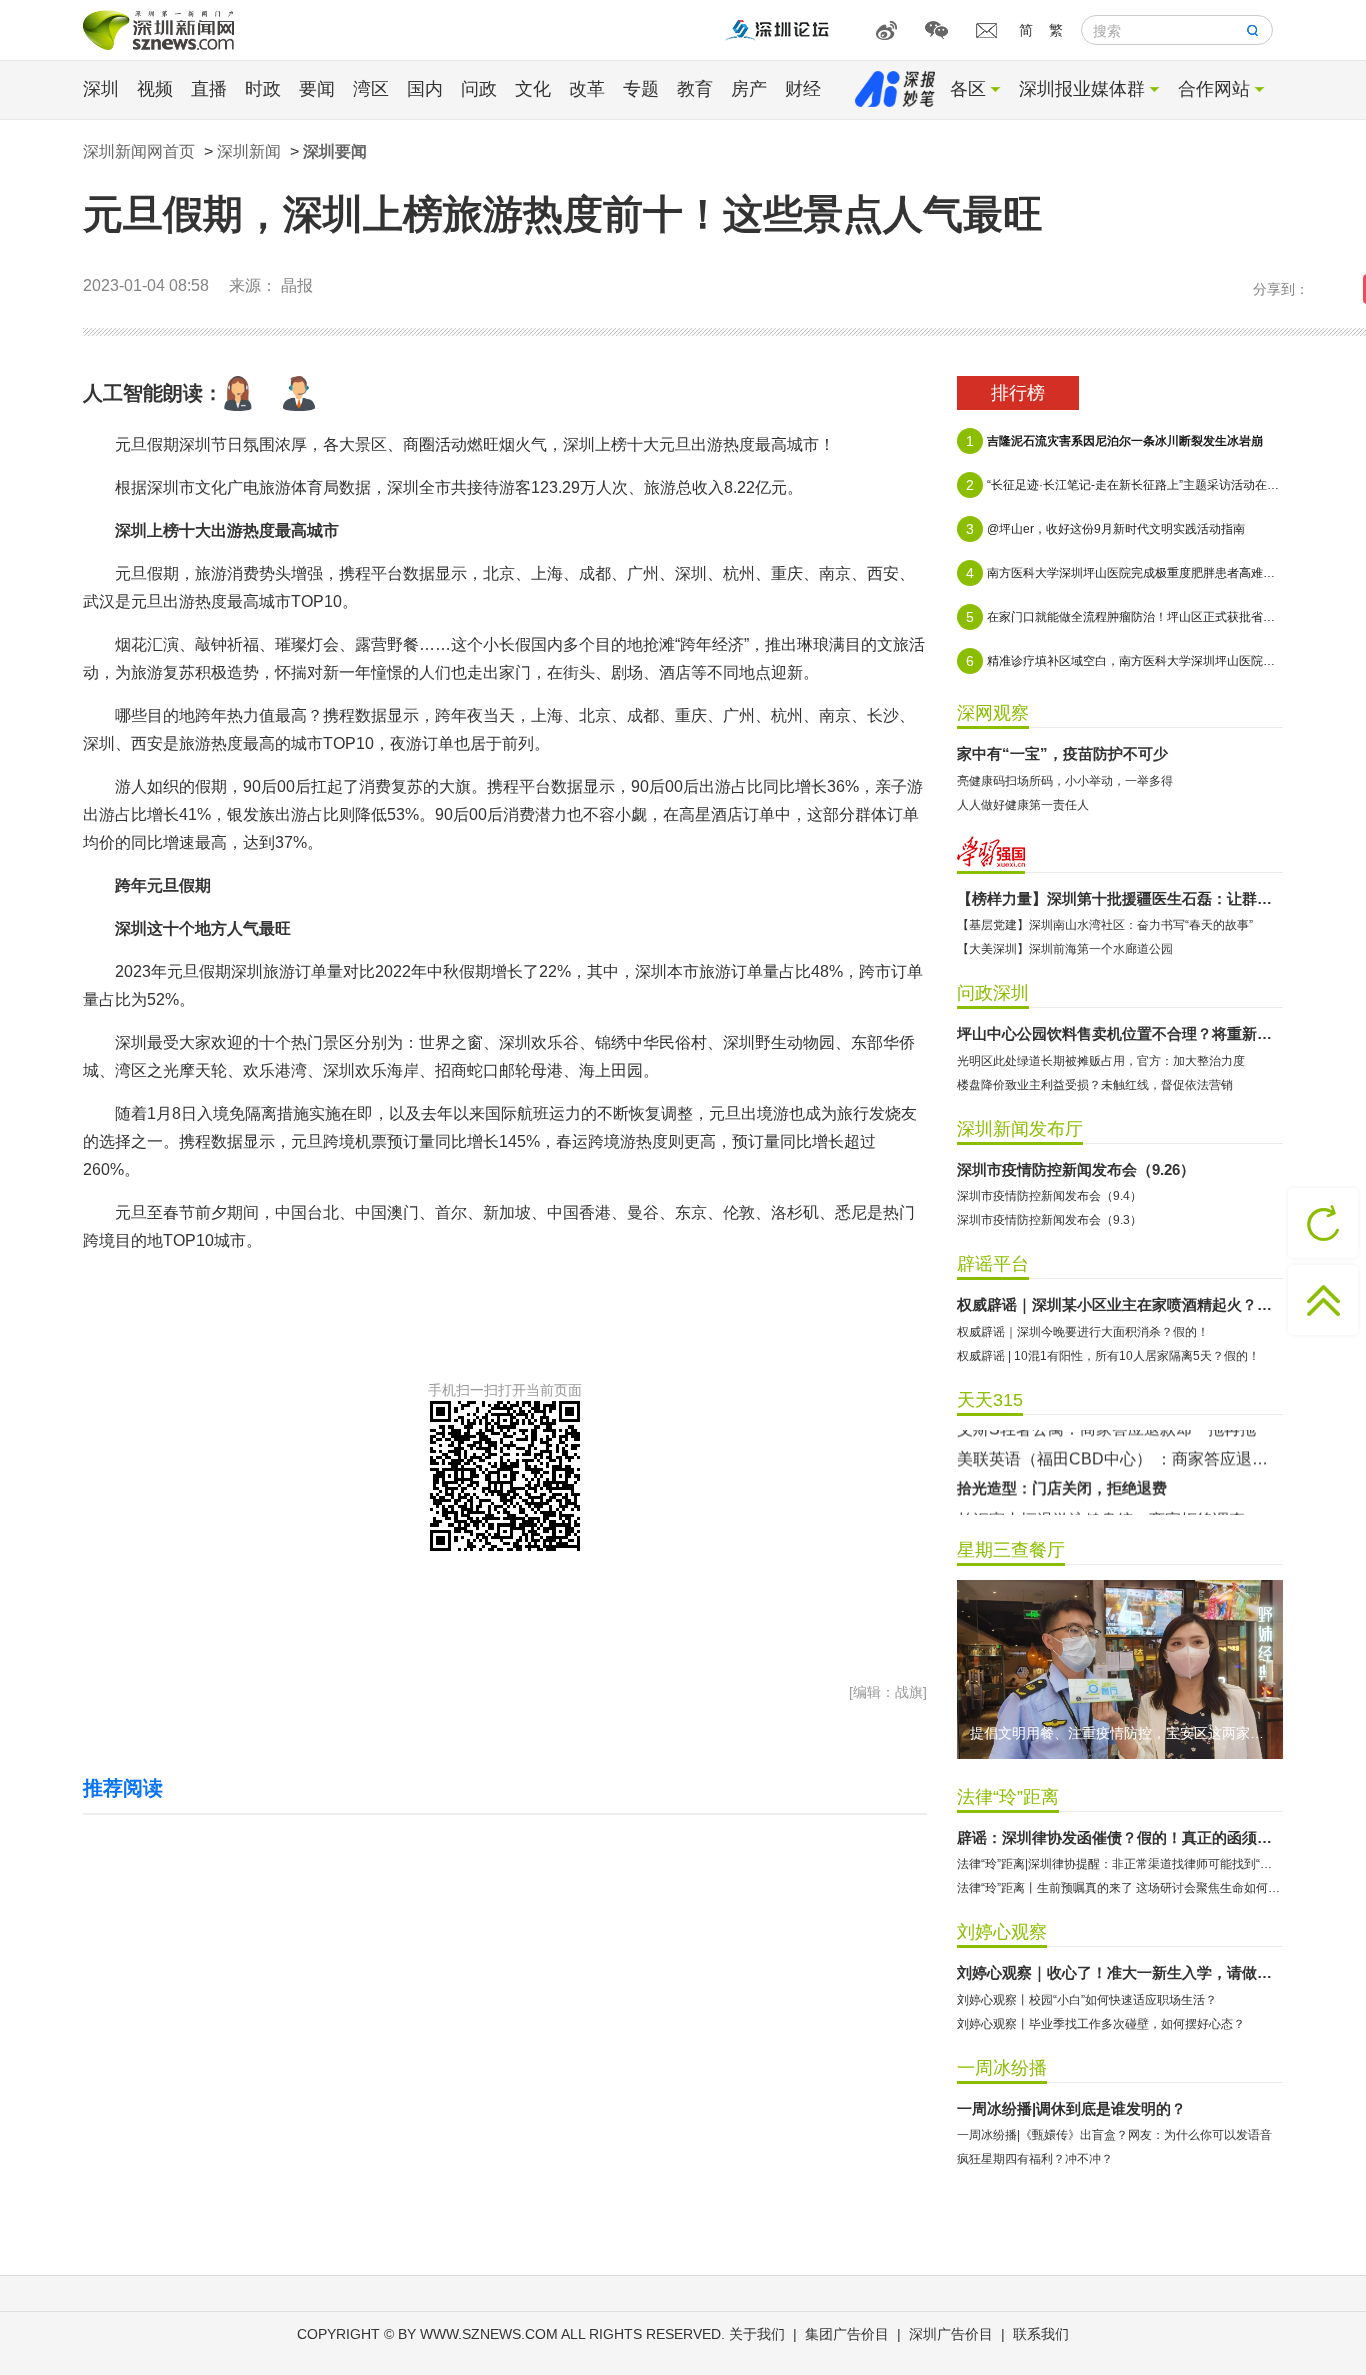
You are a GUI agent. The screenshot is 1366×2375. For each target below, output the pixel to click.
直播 (209, 89)
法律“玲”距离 (1008, 1797)
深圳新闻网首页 (139, 151)
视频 (155, 89)
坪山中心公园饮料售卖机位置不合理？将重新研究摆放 (1120, 1033)
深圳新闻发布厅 (1020, 1129)
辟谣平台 (993, 1264)
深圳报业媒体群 (1082, 89)
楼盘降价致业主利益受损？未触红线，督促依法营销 (1095, 1085)
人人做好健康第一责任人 (1023, 805)
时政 (263, 89)
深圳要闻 (335, 151)
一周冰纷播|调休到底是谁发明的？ (1071, 2108)
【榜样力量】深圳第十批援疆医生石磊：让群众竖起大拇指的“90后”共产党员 (1120, 898)
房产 (749, 89)
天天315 (990, 1400)
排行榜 (1018, 393)
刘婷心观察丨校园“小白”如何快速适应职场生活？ (1087, 2000)
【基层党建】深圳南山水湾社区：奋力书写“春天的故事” (1105, 925)
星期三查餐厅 (1011, 1550)
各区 (968, 89)
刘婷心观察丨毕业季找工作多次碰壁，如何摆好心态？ (1101, 2024)
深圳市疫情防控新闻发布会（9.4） (1049, 1196)
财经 (803, 89)
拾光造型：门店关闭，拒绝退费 (1062, 1439)
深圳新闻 (249, 151)
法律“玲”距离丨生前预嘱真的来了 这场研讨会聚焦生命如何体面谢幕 (1120, 1888)
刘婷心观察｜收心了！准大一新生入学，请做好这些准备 (1120, 1972)
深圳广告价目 (951, 2334)
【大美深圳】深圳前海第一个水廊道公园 (1065, 949)
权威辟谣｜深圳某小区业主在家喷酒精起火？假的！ (1120, 1304)
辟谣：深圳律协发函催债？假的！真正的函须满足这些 (1120, 1837)
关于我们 (757, 2334)
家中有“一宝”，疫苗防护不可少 (1062, 753)
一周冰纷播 (1002, 2068)
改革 (587, 89)
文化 (533, 89)
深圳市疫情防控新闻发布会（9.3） (1049, 1220)
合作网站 (1214, 89)
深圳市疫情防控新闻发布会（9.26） (1076, 1169)
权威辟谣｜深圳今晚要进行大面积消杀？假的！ (1083, 1332)
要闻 (317, 89)
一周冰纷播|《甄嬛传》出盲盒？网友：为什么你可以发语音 (1114, 2135)
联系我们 (1041, 2334)
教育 (695, 89)
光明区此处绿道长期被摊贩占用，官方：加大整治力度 (1101, 1061)
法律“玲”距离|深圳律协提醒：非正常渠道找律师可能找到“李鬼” (1120, 1864)
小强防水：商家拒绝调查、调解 (1069, 1501)
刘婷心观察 (1002, 1932)
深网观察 (993, 713)
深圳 (101, 89)
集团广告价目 (847, 2334)
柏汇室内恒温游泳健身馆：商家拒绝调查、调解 (1120, 1471)
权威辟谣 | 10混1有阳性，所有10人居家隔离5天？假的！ (1108, 1356)
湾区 (371, 89)
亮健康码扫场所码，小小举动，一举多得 (1065, 781)
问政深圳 (993, 993)
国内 (425, 89)
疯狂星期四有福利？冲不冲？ (1035, 2159)
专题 (641, 89)
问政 (479, 89)
